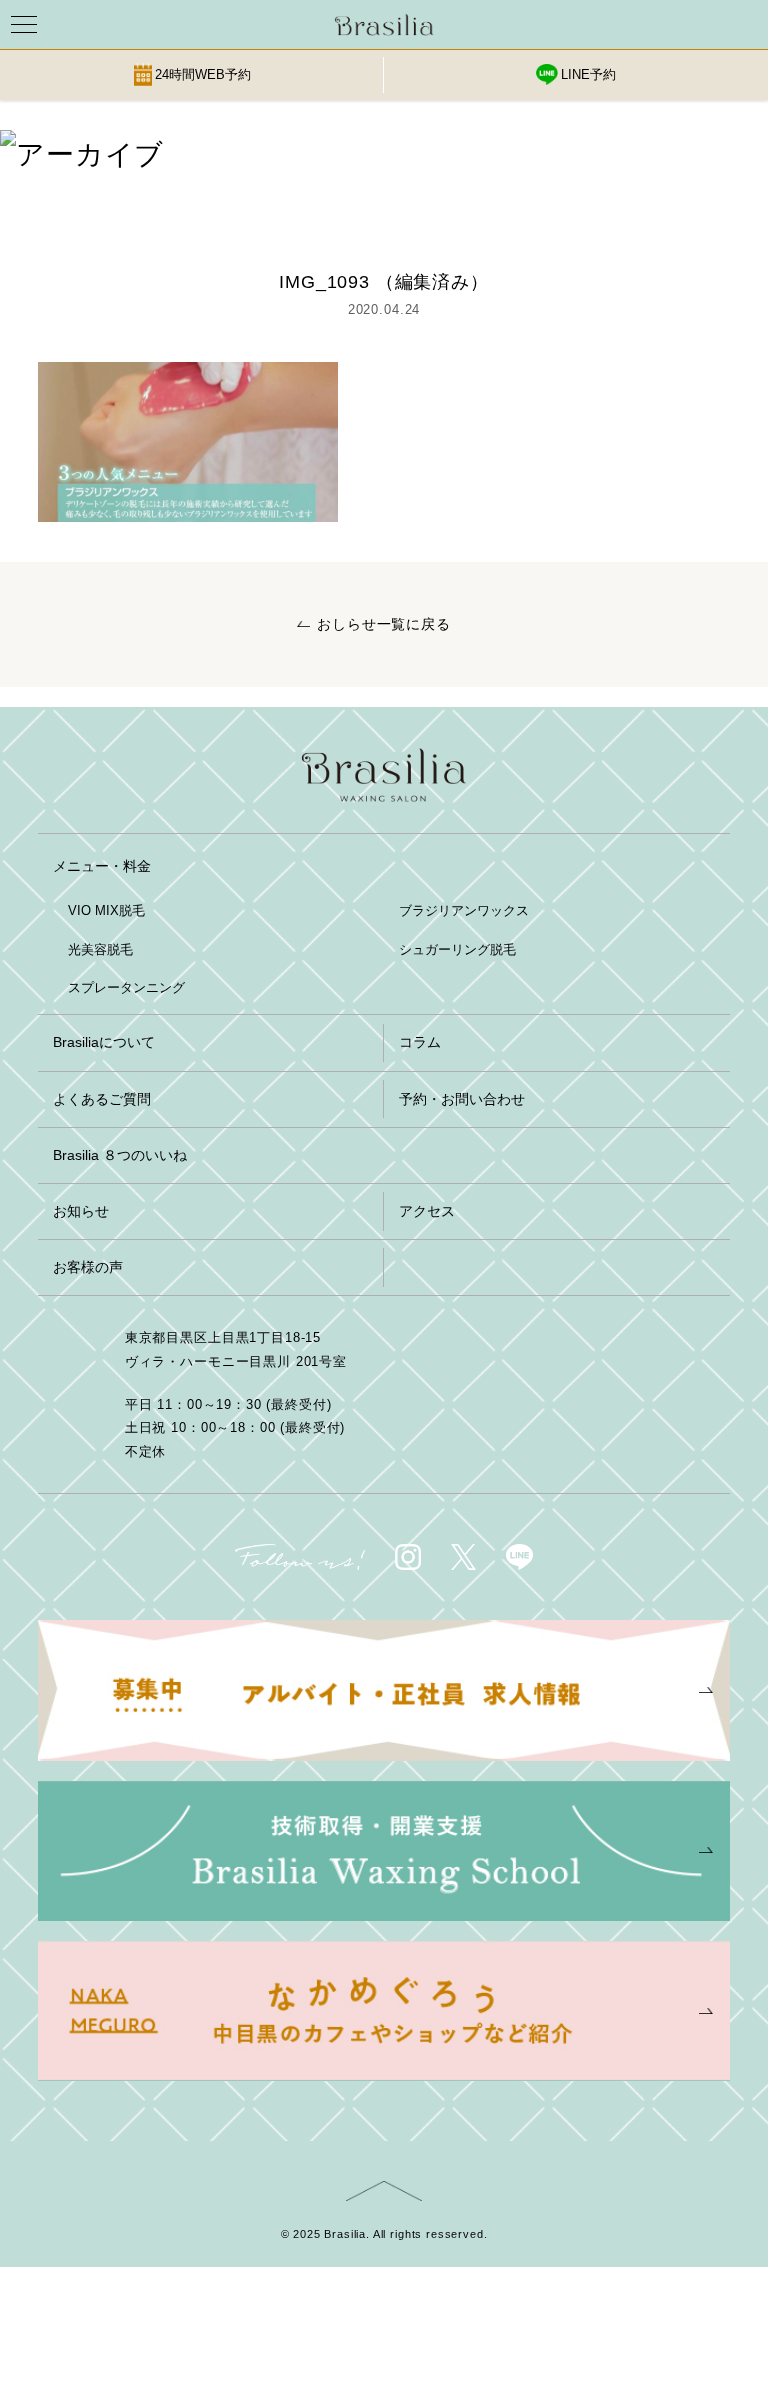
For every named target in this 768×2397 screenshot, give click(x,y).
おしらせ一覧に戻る (384, 624)
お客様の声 (88, 1267)
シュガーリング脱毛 (457, 949)
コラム (420, 1042)
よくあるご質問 (102, 1099)
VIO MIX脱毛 (106, 910)
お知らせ (81, 1211)
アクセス (427, 1211)
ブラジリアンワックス (464, 910)
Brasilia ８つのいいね (120, 1155)
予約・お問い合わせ (462, 1099)
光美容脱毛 (100, 949)
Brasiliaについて (104, 1042)
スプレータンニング (126, 987)
